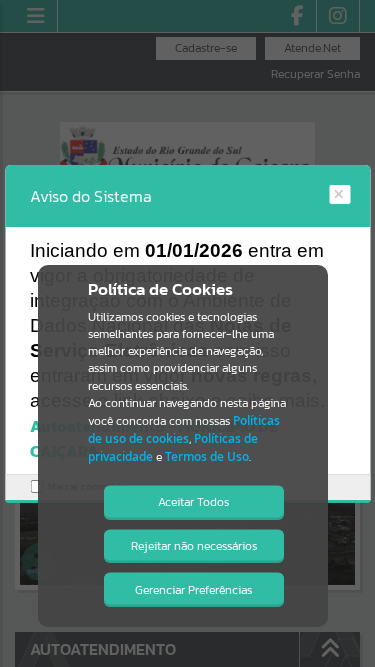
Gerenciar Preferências (193, 590)
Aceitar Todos (193, 502)
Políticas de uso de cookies (184, 429)
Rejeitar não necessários (194, 546)
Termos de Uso (207, 456)
